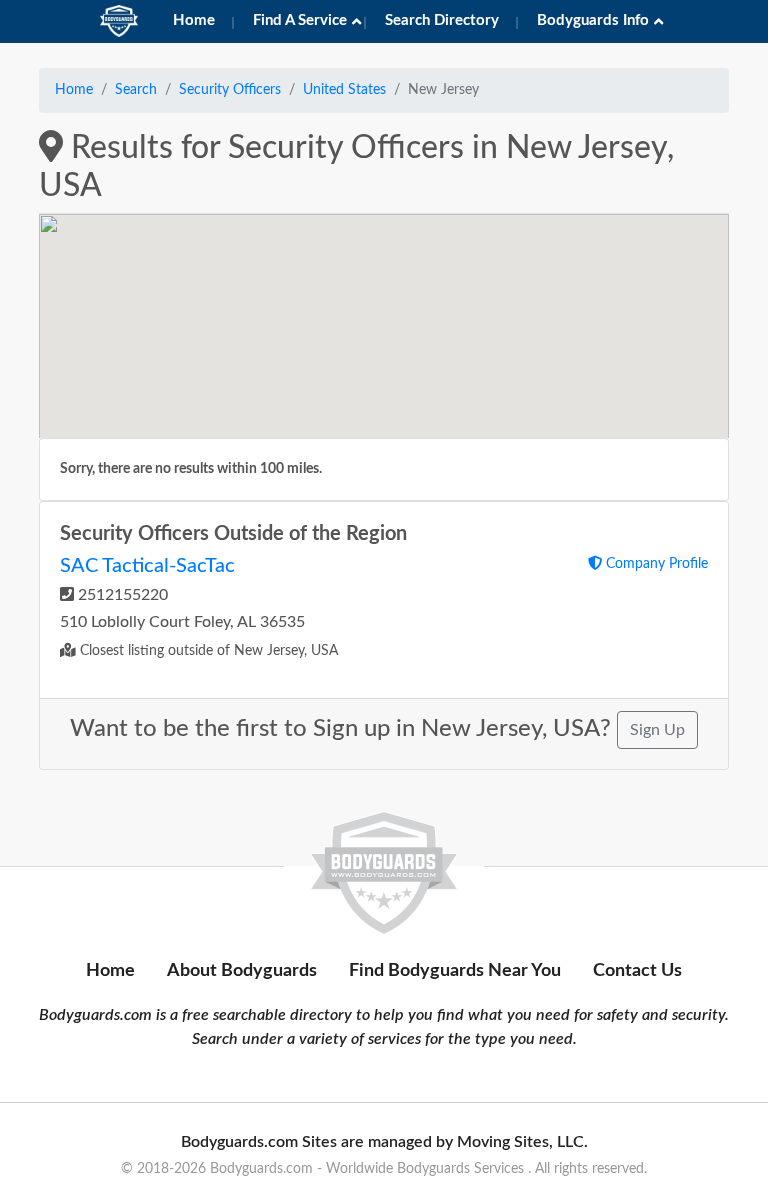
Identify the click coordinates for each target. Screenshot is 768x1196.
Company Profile (655, 564)
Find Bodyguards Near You (455, 971)
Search (136, 90)
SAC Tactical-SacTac (147, 566)
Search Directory (442, 20)
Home (194, 20)
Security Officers (230, 90)
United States (344, 90)
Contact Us (637, 971)
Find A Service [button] (300, 20)
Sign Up (657, 730)
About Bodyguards (242, 971)
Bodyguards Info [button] (593, 20)
